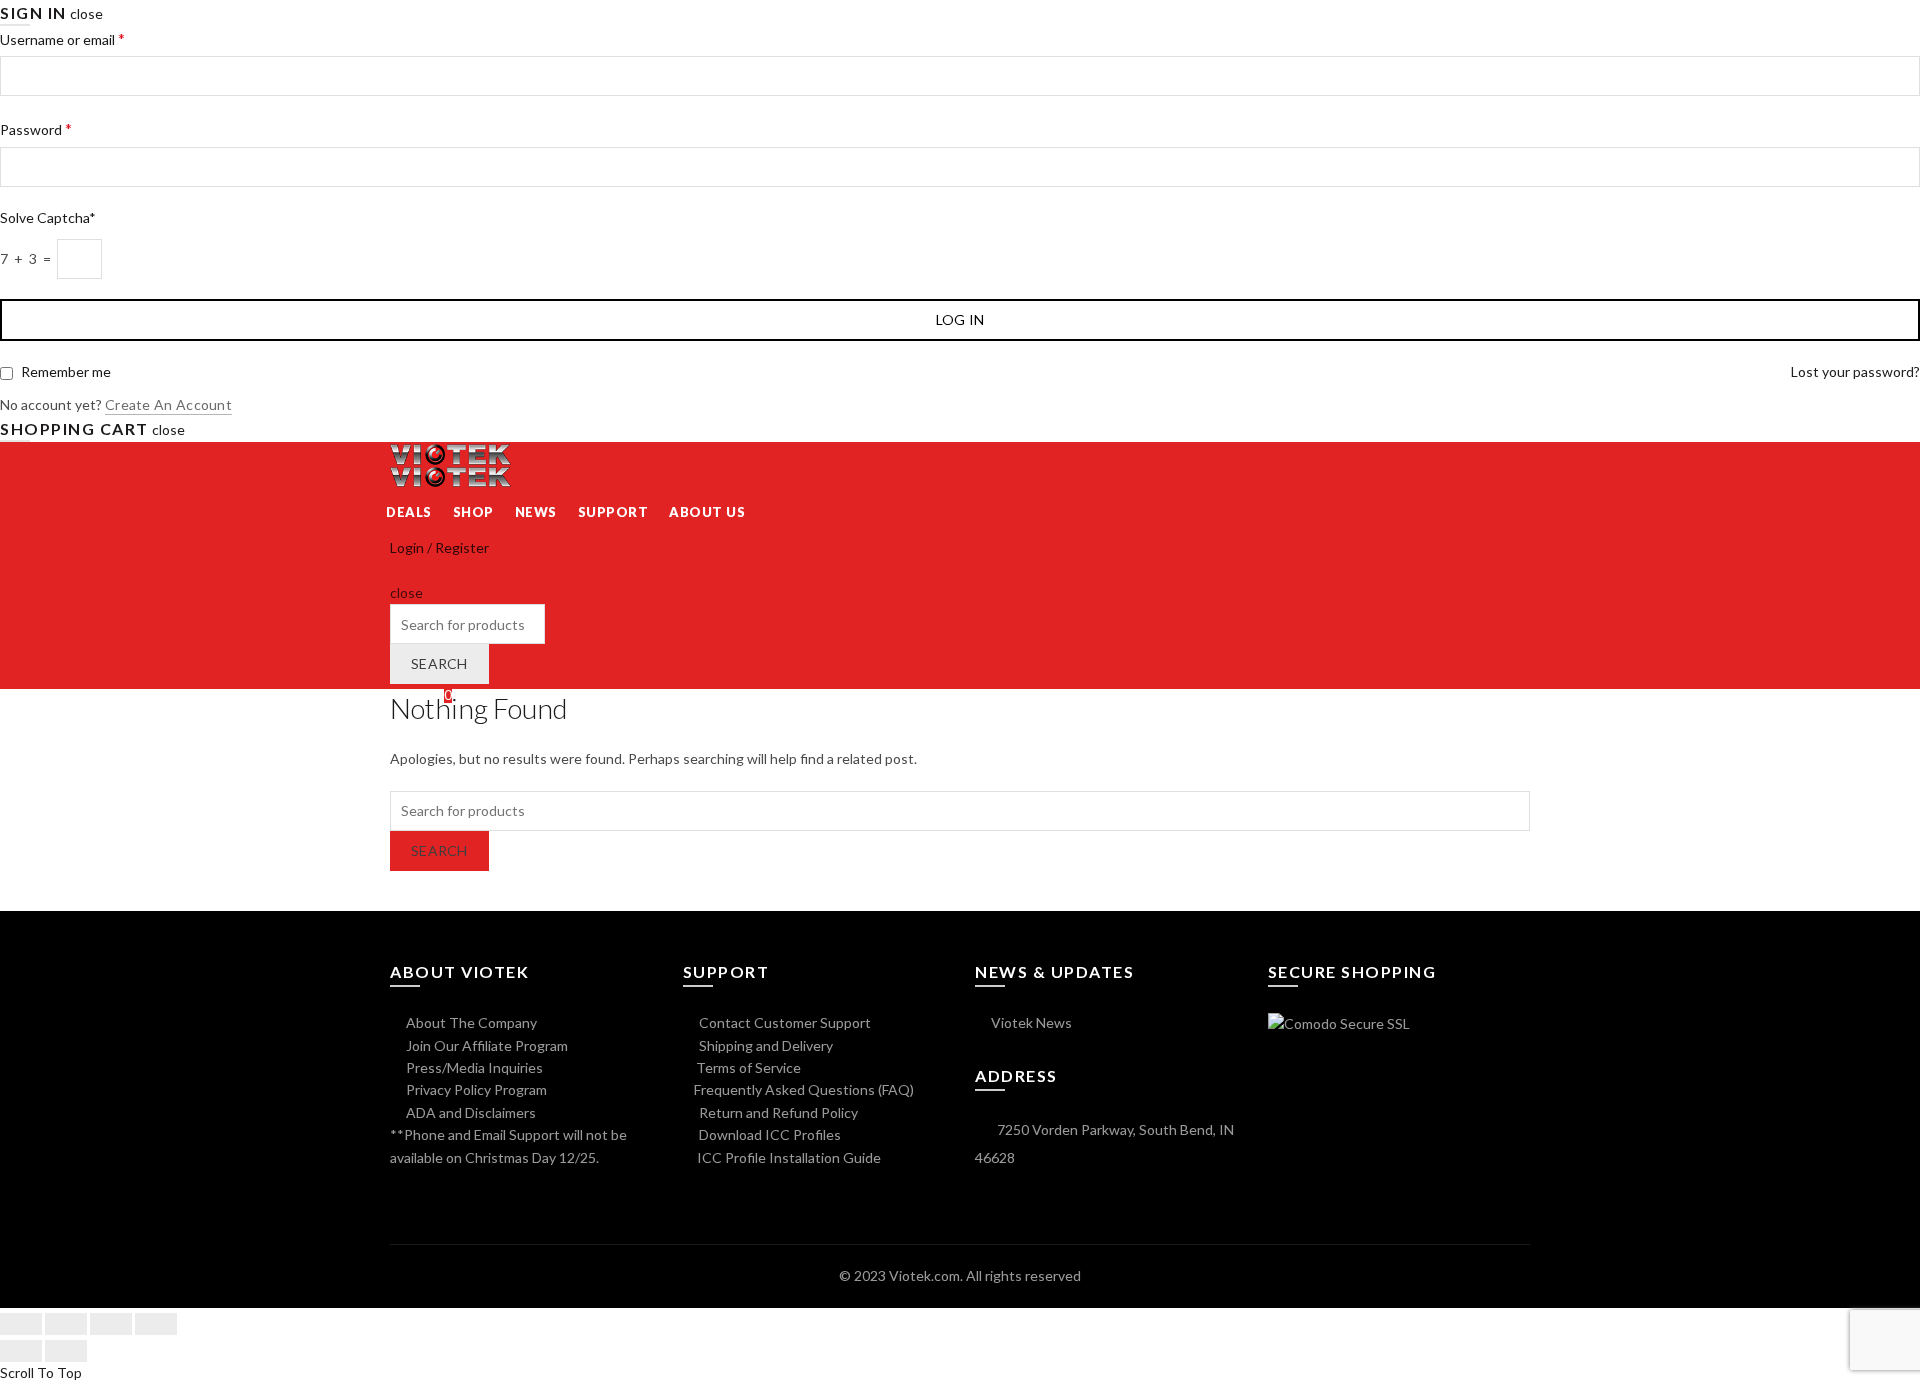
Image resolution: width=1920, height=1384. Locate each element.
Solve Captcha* (48, 217)
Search (439, 663)
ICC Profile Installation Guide (787, 1157)
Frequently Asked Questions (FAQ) (804, 1089)
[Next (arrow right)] (66, 1351)
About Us (707, 512)
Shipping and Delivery (764, 1045)
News (536, 512)
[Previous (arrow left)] (21, 1351)
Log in (960, 319)
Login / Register (439, 547)
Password (36, 128)
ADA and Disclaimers (469, 1112)
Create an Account (168, 404)
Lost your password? (1855, 371)
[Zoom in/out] (156, 1324)
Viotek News (1030, 1022)
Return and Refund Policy (777, 1112)
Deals (409, 512)
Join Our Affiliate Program (485, 1045)
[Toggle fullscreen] (111, 1324)
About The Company (470, 1022)
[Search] (396, 570)
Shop (473, 512)
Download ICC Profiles (768, 1134)
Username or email (62, 38)
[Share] (66, 1324)
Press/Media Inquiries (473, 1067)
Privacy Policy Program (475, 1089)
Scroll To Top (41, 1372)
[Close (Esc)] (21, 1324)
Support (613, 512)
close (86, 13)
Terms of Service (748, 1067)
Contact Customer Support (783, 1022)
